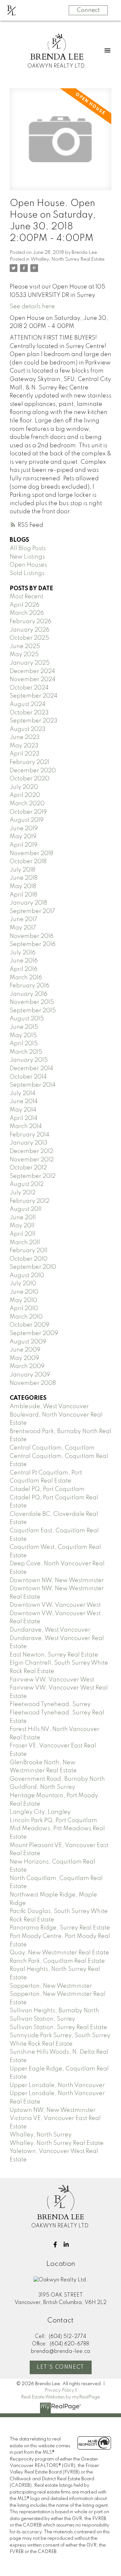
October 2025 (29, 638)
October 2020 (30, 779)
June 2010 (24, 1292)
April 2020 (25, 795)
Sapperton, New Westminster (51, 1986)
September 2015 (33, 1011)
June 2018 (24, 878)
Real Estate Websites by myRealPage (60, 2397)
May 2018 (23, 886)
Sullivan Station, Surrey (42, 2019)
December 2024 (32, 671)
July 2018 (22, 870)
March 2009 (27, 1366)
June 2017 (24, 919)
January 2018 (28, 903)
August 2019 (27, 820)
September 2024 (34, 696)
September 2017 (32, 911)
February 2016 (30, 986)
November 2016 (32, 936)
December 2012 (31, 1151)
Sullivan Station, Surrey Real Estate (58, 2027)
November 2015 (32, 1002)
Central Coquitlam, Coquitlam (52, 1448)
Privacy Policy (59, 2390)
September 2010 (33, 1267)
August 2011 (26, 1209)
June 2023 (25, 737)
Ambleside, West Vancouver (49, 1407)
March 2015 (26, 1052)
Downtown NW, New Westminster (57, 1581)
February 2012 (30, 1201)
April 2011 (23, 1234)
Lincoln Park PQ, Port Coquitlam (53, 1821)
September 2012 (33, 1176)
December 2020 (33, 771)
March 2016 (26, 978)
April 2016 (24, 969)
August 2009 (28, 1342)
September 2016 (33, 944)
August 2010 (27, 1276)
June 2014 (24, 1102)
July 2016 (23, 953)
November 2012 (32, 1160)
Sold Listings (27, 573)
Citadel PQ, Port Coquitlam (47, 1489)
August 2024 (28, 704)
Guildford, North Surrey (42, 1787)
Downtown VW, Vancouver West (55, 1605)
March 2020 (27, 804)
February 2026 (30, 622)
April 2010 (24, 1309)
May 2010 (23, 1300)
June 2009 (25, 1350)
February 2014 (30, 1135)
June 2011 (23, 1218)
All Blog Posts (28, 549)
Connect (88, 10)
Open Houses (28, 565)
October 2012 (28, 1168)
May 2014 (23, 1110)
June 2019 (24, 829)
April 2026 (25, 605)
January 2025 (30, 663)
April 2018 (23, 895)
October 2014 (28, 1077)
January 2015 (29, 1060)
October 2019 (28, 812)
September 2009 (34, 1333)
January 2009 (30, 1375)
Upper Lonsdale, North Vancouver (57, 2085)
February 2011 (29, 1251)
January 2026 (30, 630)
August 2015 (27, 1019)
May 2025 (24, 655)
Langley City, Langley (40, 1812)
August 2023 (28, 729)
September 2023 (34, 721)
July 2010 (23, 1284)
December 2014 (31, 1069)
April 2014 (24, 1118)
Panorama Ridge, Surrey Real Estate (60, 1928)
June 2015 (24, 1027)
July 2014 (23, 1093)
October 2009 (30, 1325)
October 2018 (28, 862)
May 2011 (22, 1226)
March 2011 (25, 1243)
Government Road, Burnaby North (57, 1779)
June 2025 (25, 647)
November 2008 (33, 1383)
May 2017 (23, 928)
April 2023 (25, 754)
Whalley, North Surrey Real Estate (68, 259)
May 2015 (23, 1036)
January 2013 (29, 1143)
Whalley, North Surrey (41, 2135)
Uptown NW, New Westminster (53, 2110)
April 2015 (24, 1044)
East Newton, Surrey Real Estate (54, 1655)
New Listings (27, 557)
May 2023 (24, 746)
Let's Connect (60, 2367)
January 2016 (29, 994)
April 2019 (24, 845)
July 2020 (24, 787)
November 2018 (31, 853)
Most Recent (26, 597)
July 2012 (23, 1193)
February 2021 (30, 762)
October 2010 (29, 1259)
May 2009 (24, 1358)
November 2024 (33, 679)
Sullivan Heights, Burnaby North (54, 2011)
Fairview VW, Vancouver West (52, 1680)
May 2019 (23, 837)
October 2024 (29, 688)
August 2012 (27, 1184)
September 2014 (33, 1085)
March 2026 (27, 613)
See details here (32, 307)
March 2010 (26, 1317)
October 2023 (29, 713)
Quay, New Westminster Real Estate (59, 1953)
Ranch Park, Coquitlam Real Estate (57, 1961)
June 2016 (24, 961)
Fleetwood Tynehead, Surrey (50, 1704)
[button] (55, 2244)
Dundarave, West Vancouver (50, 1630)
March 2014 (26, 1126)
